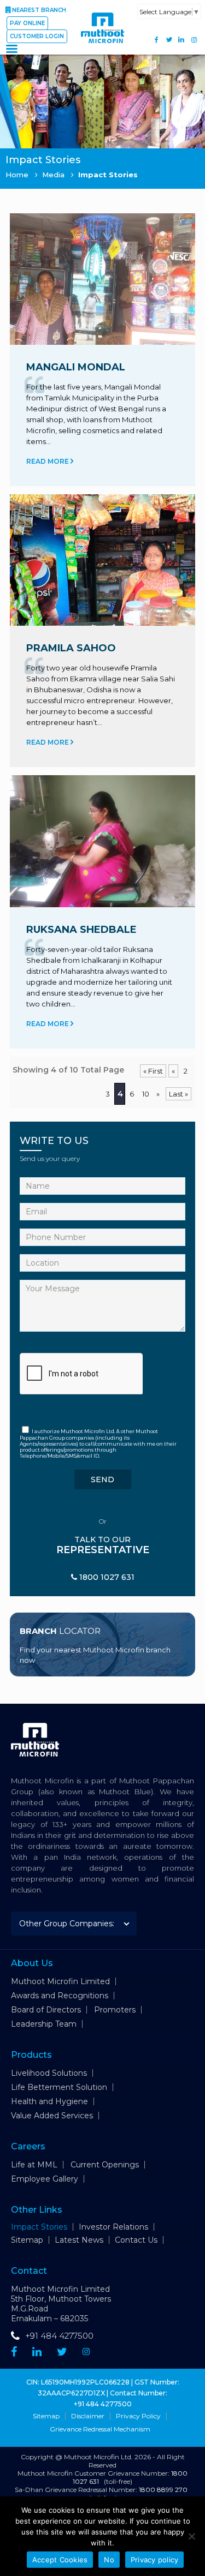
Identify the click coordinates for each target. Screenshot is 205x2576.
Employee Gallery (45, 2179)
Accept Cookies (60, 2560)
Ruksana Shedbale (81, 930)
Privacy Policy (138, 2416)
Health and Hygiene (49, 2101)
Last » (178, 1094)
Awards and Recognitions (60, 1996)
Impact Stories (39, 2227)
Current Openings (105, 2165)
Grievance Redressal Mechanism (100, 2429)
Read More (48, 461)
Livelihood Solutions (49, 2073)
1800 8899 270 (163, 2490)
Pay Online (27, 23)
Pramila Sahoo (71, 648)
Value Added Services (52, 2116)
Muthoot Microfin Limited (60, 1981)
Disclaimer (88, 2416)
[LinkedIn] (181, 40)
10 (146, 1094)
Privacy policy (155, 2560)
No (109, 2560)
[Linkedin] (37, 2352)
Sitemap (27, 2240)
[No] (191, 2536)
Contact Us (136, 2240)
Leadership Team (44, 2024)
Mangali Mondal (76, 367)
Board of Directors (46, 2010)
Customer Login (37, 36)
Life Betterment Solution (59, 2087)
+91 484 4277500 (59, 2336)
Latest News (79, 2240)
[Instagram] (194, 40)
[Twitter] (169, 40)
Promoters (115, 2010)
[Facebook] (157, 40)
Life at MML (34, 2165)
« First (153, 1071)
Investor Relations (113, 2227)
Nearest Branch (39, 10)
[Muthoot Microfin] (103, 49)
